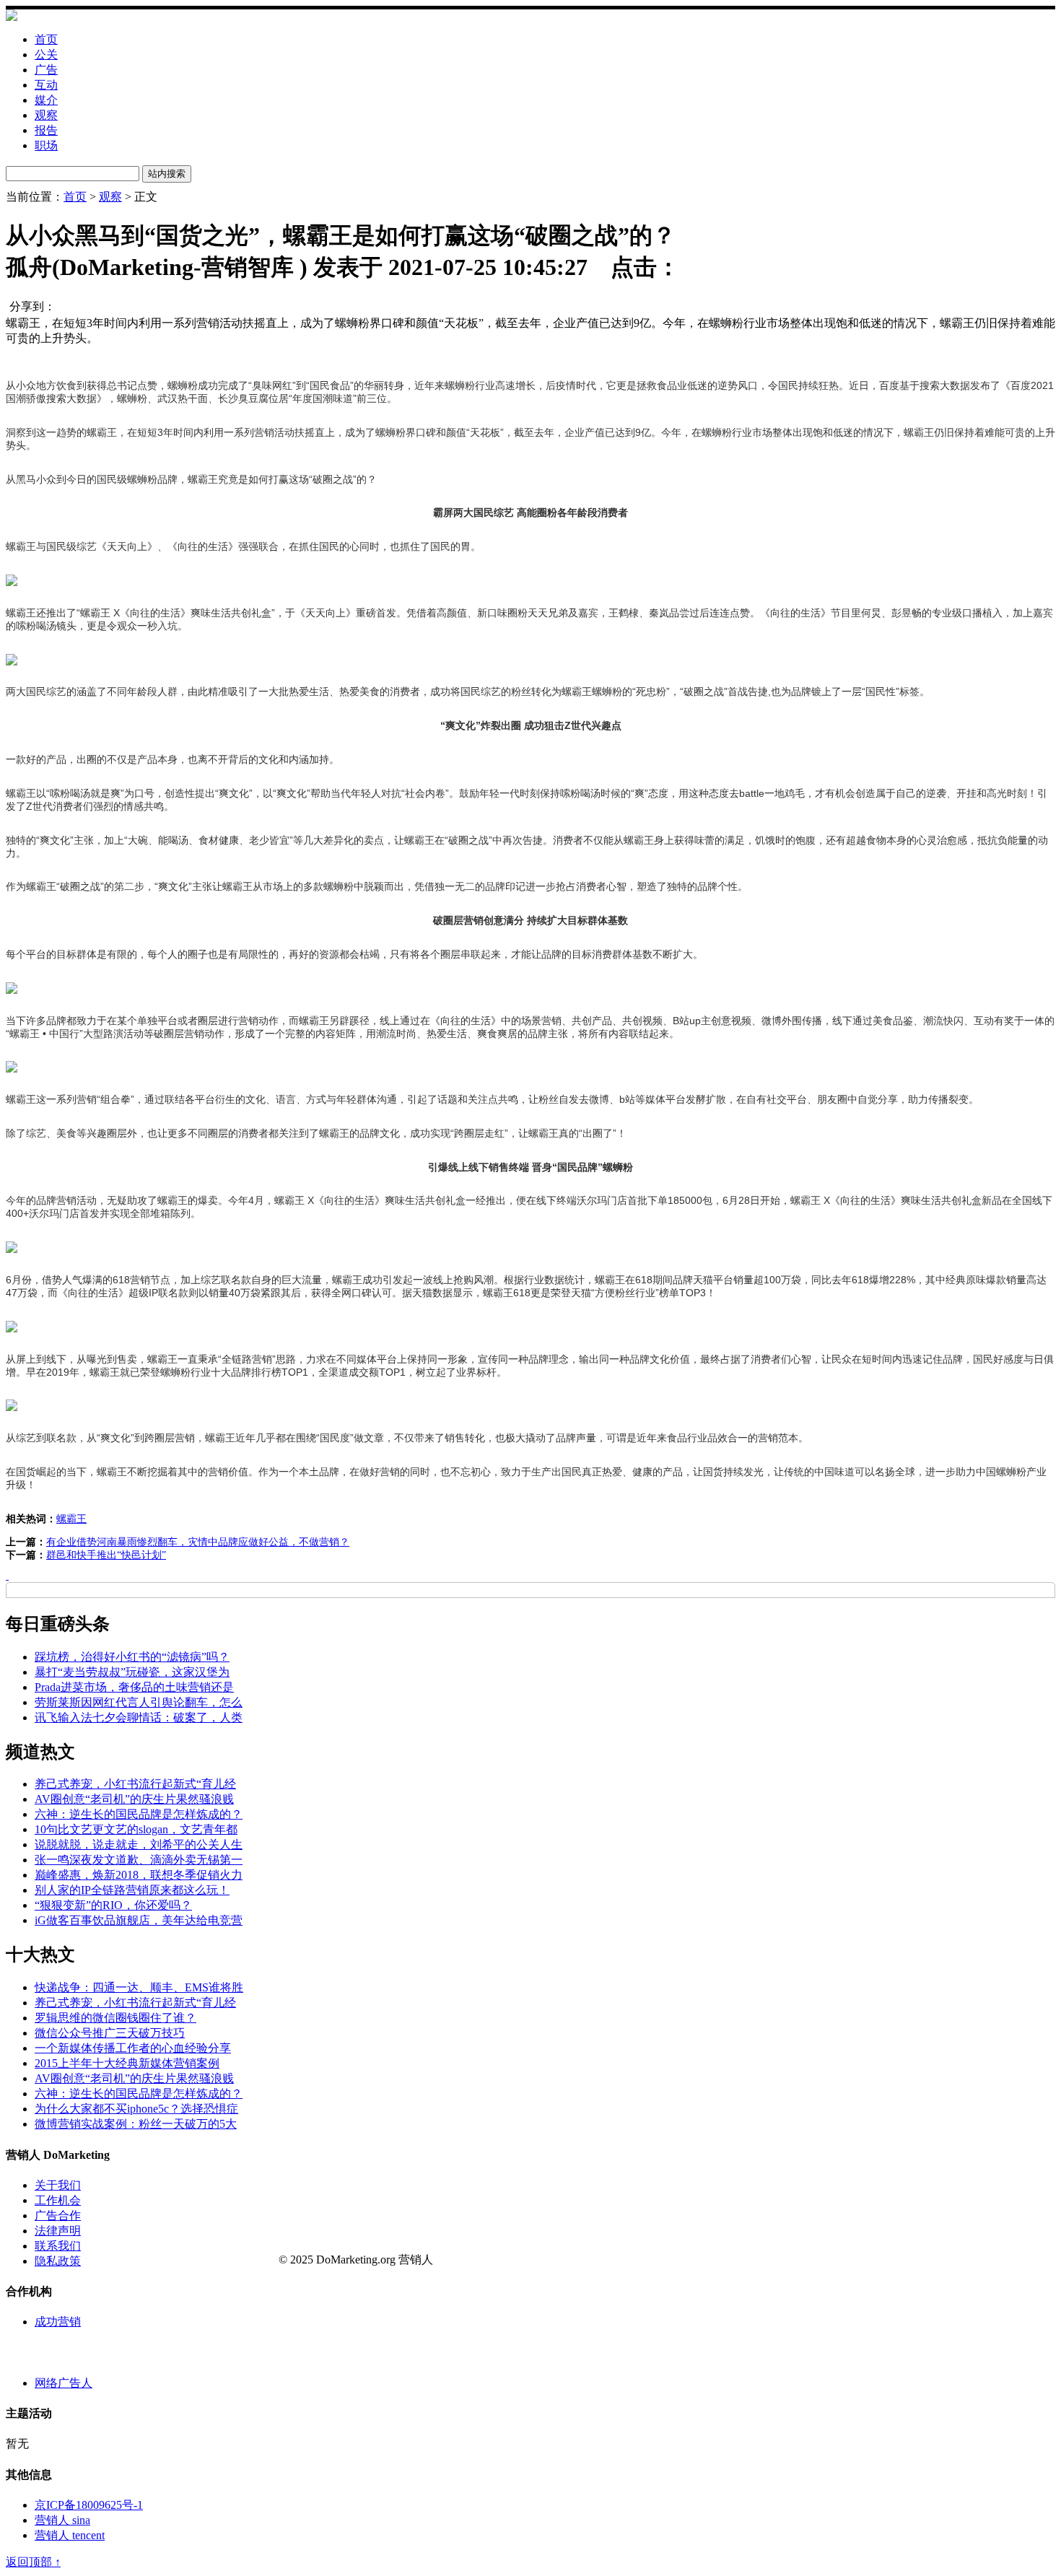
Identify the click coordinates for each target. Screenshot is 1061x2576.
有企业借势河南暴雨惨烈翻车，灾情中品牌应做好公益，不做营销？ (198, 1542)
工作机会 (58, 2200)
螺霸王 (71, 1519)
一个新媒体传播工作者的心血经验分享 (133, 2048)
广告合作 (58, 2215)
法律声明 (58, 2231)
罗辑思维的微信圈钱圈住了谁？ (115, 2018)
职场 (46, 145)
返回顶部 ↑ (33, 2562)
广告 (46, 70)
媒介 (46, 100)
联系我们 (58, 2246)
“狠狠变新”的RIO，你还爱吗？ (113, 1905)
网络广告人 (64, 2383)
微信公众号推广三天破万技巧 (110, 2033)
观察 (46, 115)
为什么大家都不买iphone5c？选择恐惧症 (136, 2109)
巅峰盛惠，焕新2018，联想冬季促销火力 (139, 1875)
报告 (46, 130)
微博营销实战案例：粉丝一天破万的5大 (136, 2124)
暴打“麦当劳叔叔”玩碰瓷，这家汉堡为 (132, 1672)
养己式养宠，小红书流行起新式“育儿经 (135, 1784)
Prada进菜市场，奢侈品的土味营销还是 (134, 1687)
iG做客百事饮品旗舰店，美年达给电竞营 (139, 1920)
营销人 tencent (70, 2535)
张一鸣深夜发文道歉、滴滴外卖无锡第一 (139, 1860)
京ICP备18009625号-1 (89, 2505)
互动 (46, 85)
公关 (46, 54)
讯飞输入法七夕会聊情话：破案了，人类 (139, 1717)
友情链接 (29, 2353)
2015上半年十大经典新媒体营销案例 (127, 2063)
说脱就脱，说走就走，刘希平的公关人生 (139, 1844)
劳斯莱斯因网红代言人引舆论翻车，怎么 (139, 1702)
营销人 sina (62, 2520)
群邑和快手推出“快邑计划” (106, 1555)
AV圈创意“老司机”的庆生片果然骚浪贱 (134, 1799)
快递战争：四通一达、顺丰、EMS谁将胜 (139, 1987)
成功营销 (58, 2322)
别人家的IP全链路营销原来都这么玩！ (132, 1890)
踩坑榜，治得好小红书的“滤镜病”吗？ (132, 1657)
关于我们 (58, 2185)
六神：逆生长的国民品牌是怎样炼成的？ (139, 1814)
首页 (46, 39)
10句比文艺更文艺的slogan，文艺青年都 (136, 1829)
